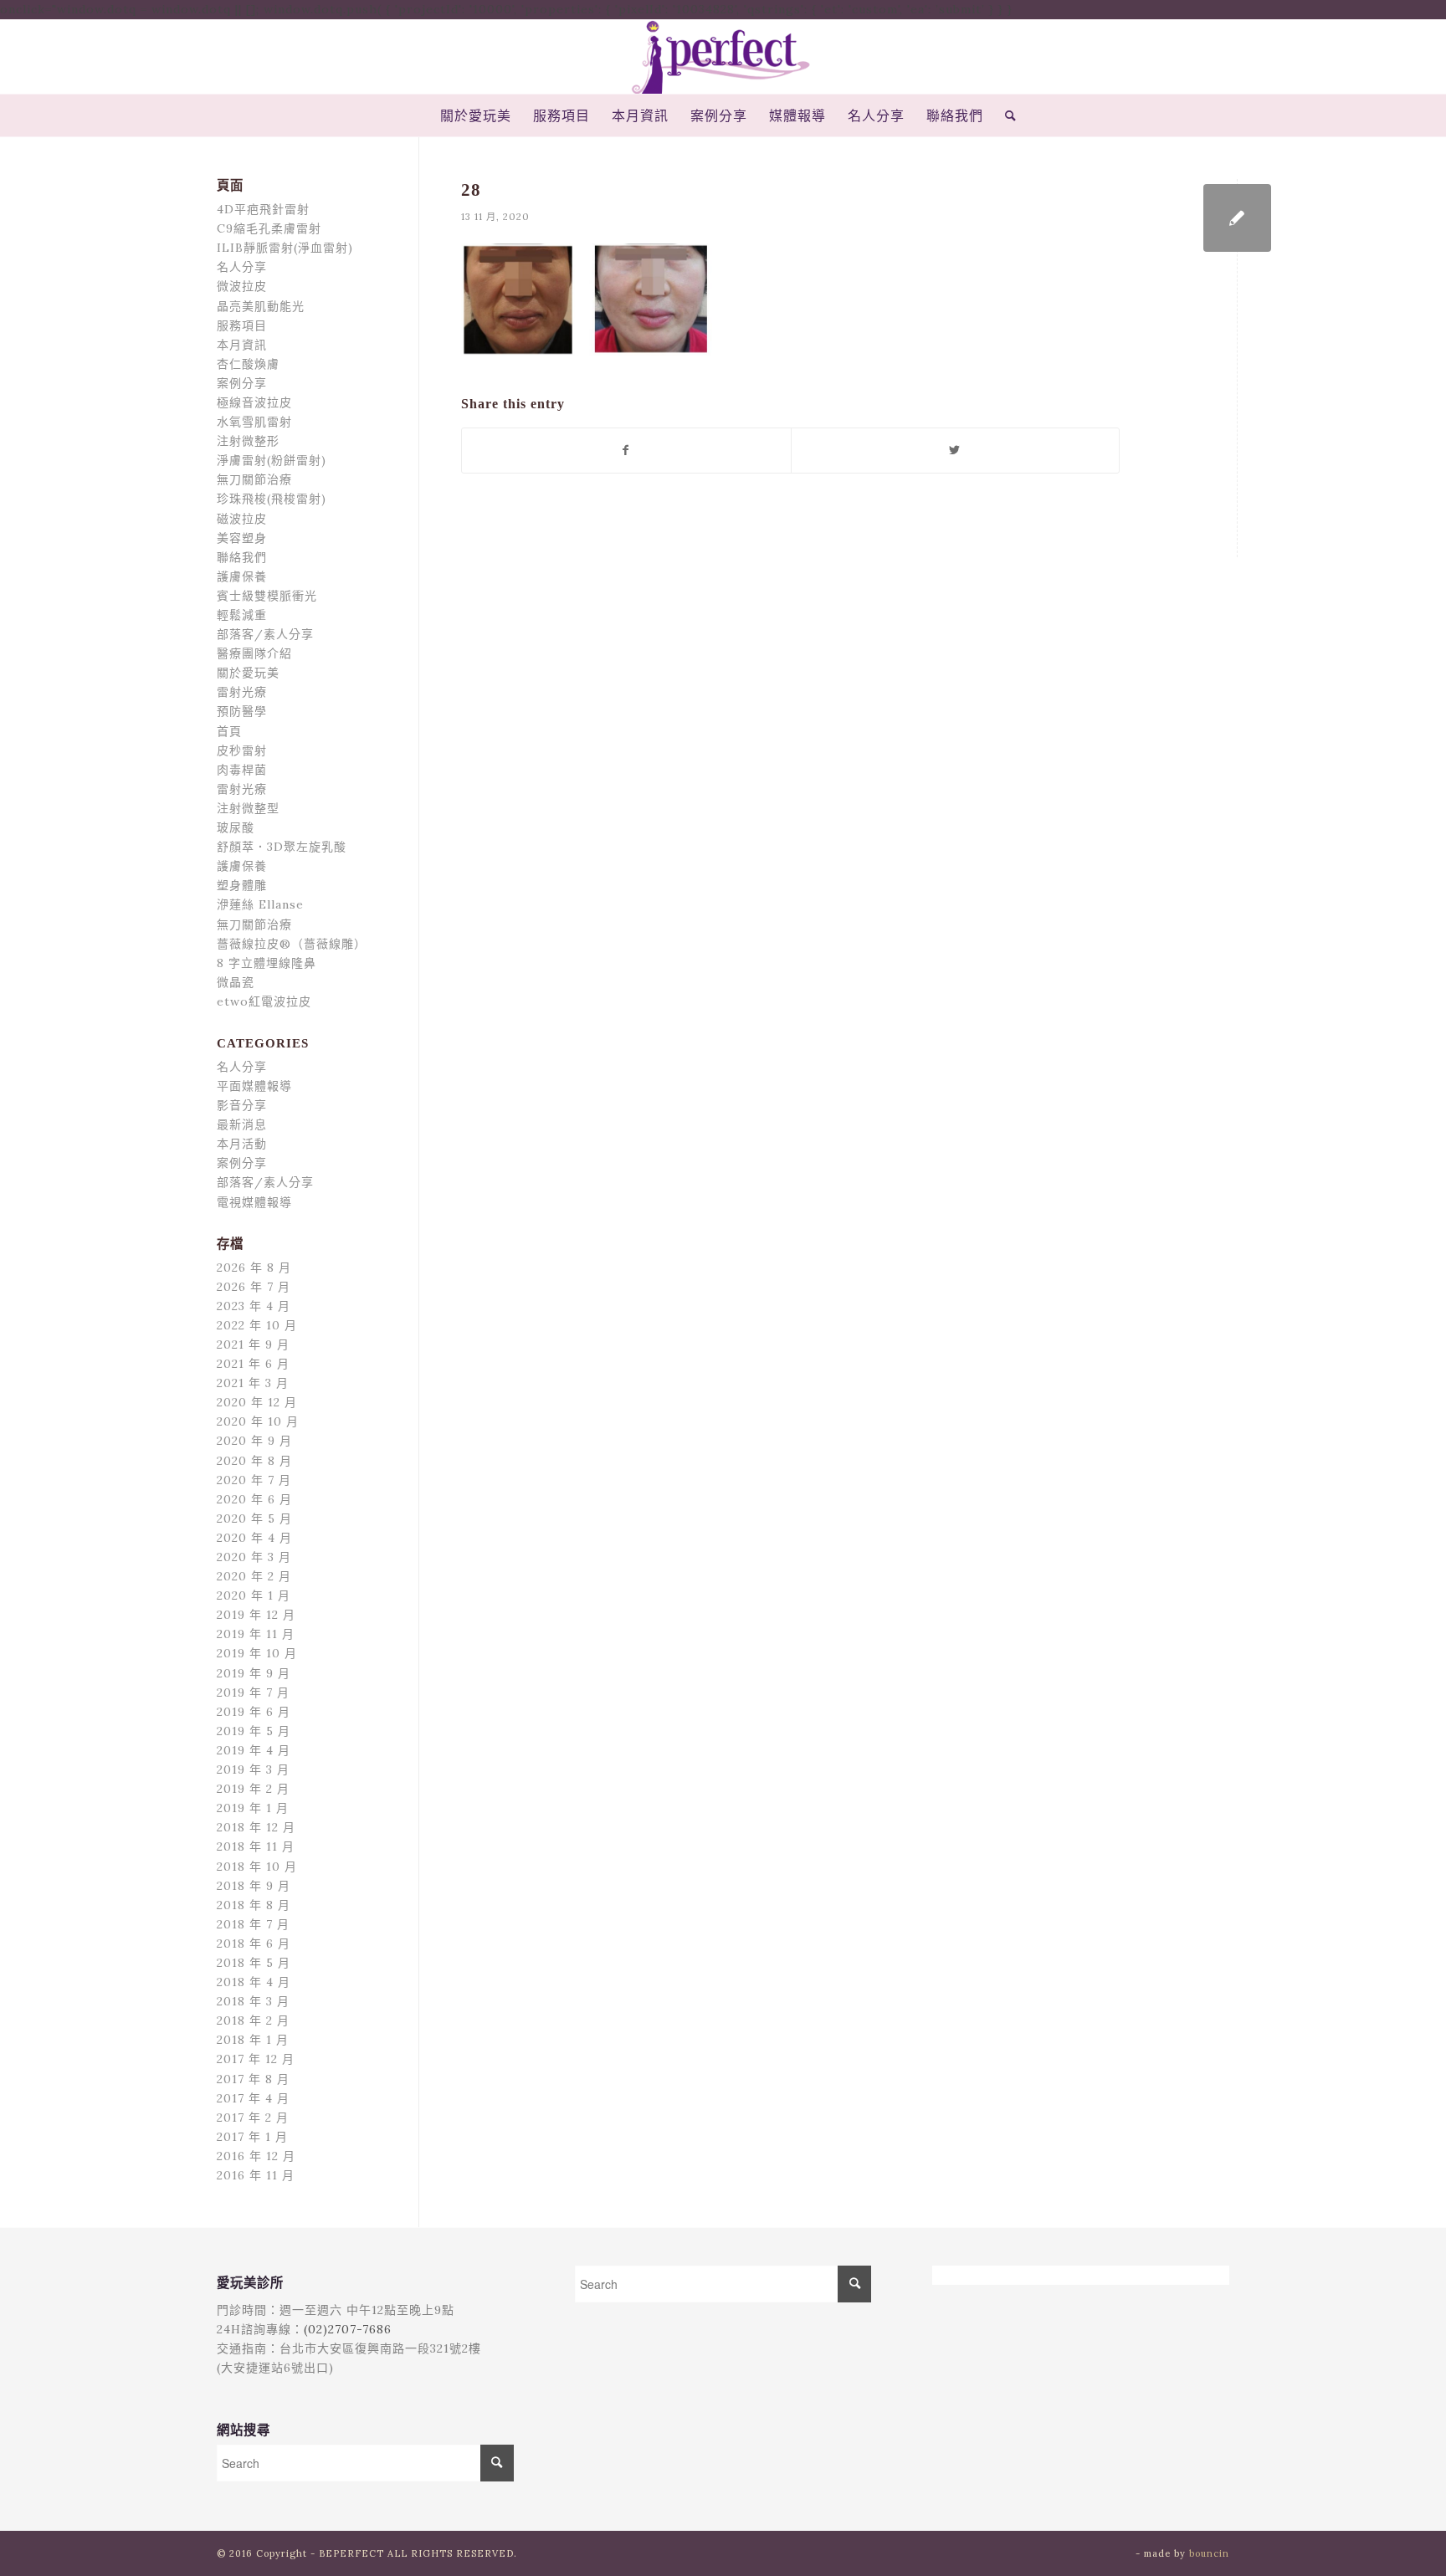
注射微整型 (248, 808)
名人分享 (242, 267)
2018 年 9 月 (254, 1886)
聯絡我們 (242, 557)
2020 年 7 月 (254, 1480)
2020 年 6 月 (254, 1499)
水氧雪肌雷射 (254, 422)
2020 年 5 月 (254, 1518)
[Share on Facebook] (626, 451)
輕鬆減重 (242, 615)
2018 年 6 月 (254, 1944)
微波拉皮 (242, 286)
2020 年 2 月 (254, 1576)
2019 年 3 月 (253, 1769)
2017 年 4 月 (253, 2098)
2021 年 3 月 (253, 1383)
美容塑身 (242, 538)
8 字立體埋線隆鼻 (267, 963)
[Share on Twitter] (956, 451)
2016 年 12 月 (256, 2156)
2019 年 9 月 (254, 1673)
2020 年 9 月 (254, 1441)
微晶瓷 (236, 982)
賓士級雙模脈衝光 (267, 596)
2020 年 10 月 (258, 1421)
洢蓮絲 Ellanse (260, 904)
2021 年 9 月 (253, 1344)
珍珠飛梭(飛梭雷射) (272, 499)
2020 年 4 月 (254, 1538)
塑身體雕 (242, 885)
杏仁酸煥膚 (248, 364)
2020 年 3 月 (254, 1557)
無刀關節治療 (254, 479)
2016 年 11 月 (256, 2175)
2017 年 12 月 (256, 2059)
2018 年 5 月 (254, 1963)
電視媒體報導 (254, 1202)
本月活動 (242, 1144)
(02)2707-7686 (348, 2329)
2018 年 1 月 (253, 2040)
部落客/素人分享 (265, 634)
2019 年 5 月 (254, 1731)
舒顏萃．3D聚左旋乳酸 (282, 847)
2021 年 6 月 (253, 1364)
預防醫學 (242, 711)
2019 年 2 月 (253, 1789)
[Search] (1005, 115)
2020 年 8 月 (254, 1461)
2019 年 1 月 (253, 1808)
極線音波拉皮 (254, 402)
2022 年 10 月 (257, 1325)
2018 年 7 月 (253, 1924)
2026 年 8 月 (254, 1268)
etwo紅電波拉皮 (264, 1001)
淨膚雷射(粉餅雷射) (272, 460)
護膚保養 (242, 576)
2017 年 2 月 (253, 2118)
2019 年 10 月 (257, 1653)
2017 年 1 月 (252, 2137)
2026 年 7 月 (254, 1287)
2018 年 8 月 (254, 1905)
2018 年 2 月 (253, 2020)
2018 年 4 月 (254, 1982)
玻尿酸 (236, 827)
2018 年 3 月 (253, 2001)
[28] (1237, 218)
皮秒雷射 (242, 750)
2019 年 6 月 (254, 1712)
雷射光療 (242, 692)
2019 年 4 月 (254, 1750)
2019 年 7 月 (253, 1693)
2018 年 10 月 (257, 1867)
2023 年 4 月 (254, 1306)
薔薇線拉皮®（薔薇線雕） (292, 944)
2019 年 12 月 (256, 1615)
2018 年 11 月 (256, 1846)
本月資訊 (242, 345)
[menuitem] (476, 115)
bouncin (1209, 2553)
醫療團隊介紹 (254, 653)
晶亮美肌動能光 (261, 306)
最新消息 (242, 1124)
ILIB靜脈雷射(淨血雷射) (285, 248)
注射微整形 (248, 441)
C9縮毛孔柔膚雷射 (269, 228)
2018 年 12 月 (256, 1827)
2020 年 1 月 (254, 1595)
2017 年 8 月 (253, 2079)
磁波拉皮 (242, 519)
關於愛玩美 (248, 673)
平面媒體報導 (254, 1086)
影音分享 (242, 1105)
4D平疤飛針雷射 (263, 209)
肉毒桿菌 (242, 770)
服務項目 (242, 325)
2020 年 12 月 (257, 1402)
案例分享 (242, 383)
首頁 (229, 731)
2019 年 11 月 (256, 1634)
